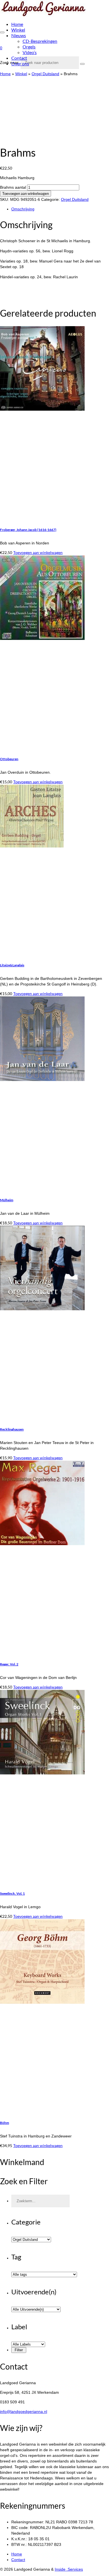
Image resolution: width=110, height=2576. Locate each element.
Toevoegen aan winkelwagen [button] (38, 552)
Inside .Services (69, 2569)
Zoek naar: (10, 63)
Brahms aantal (13, 187)
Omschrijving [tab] (23, 209)
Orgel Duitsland (75, 199)
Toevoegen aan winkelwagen (26, 193)
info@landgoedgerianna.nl (24, 2412)
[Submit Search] (82, 64)
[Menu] (2, 32)
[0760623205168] (31, 137)
